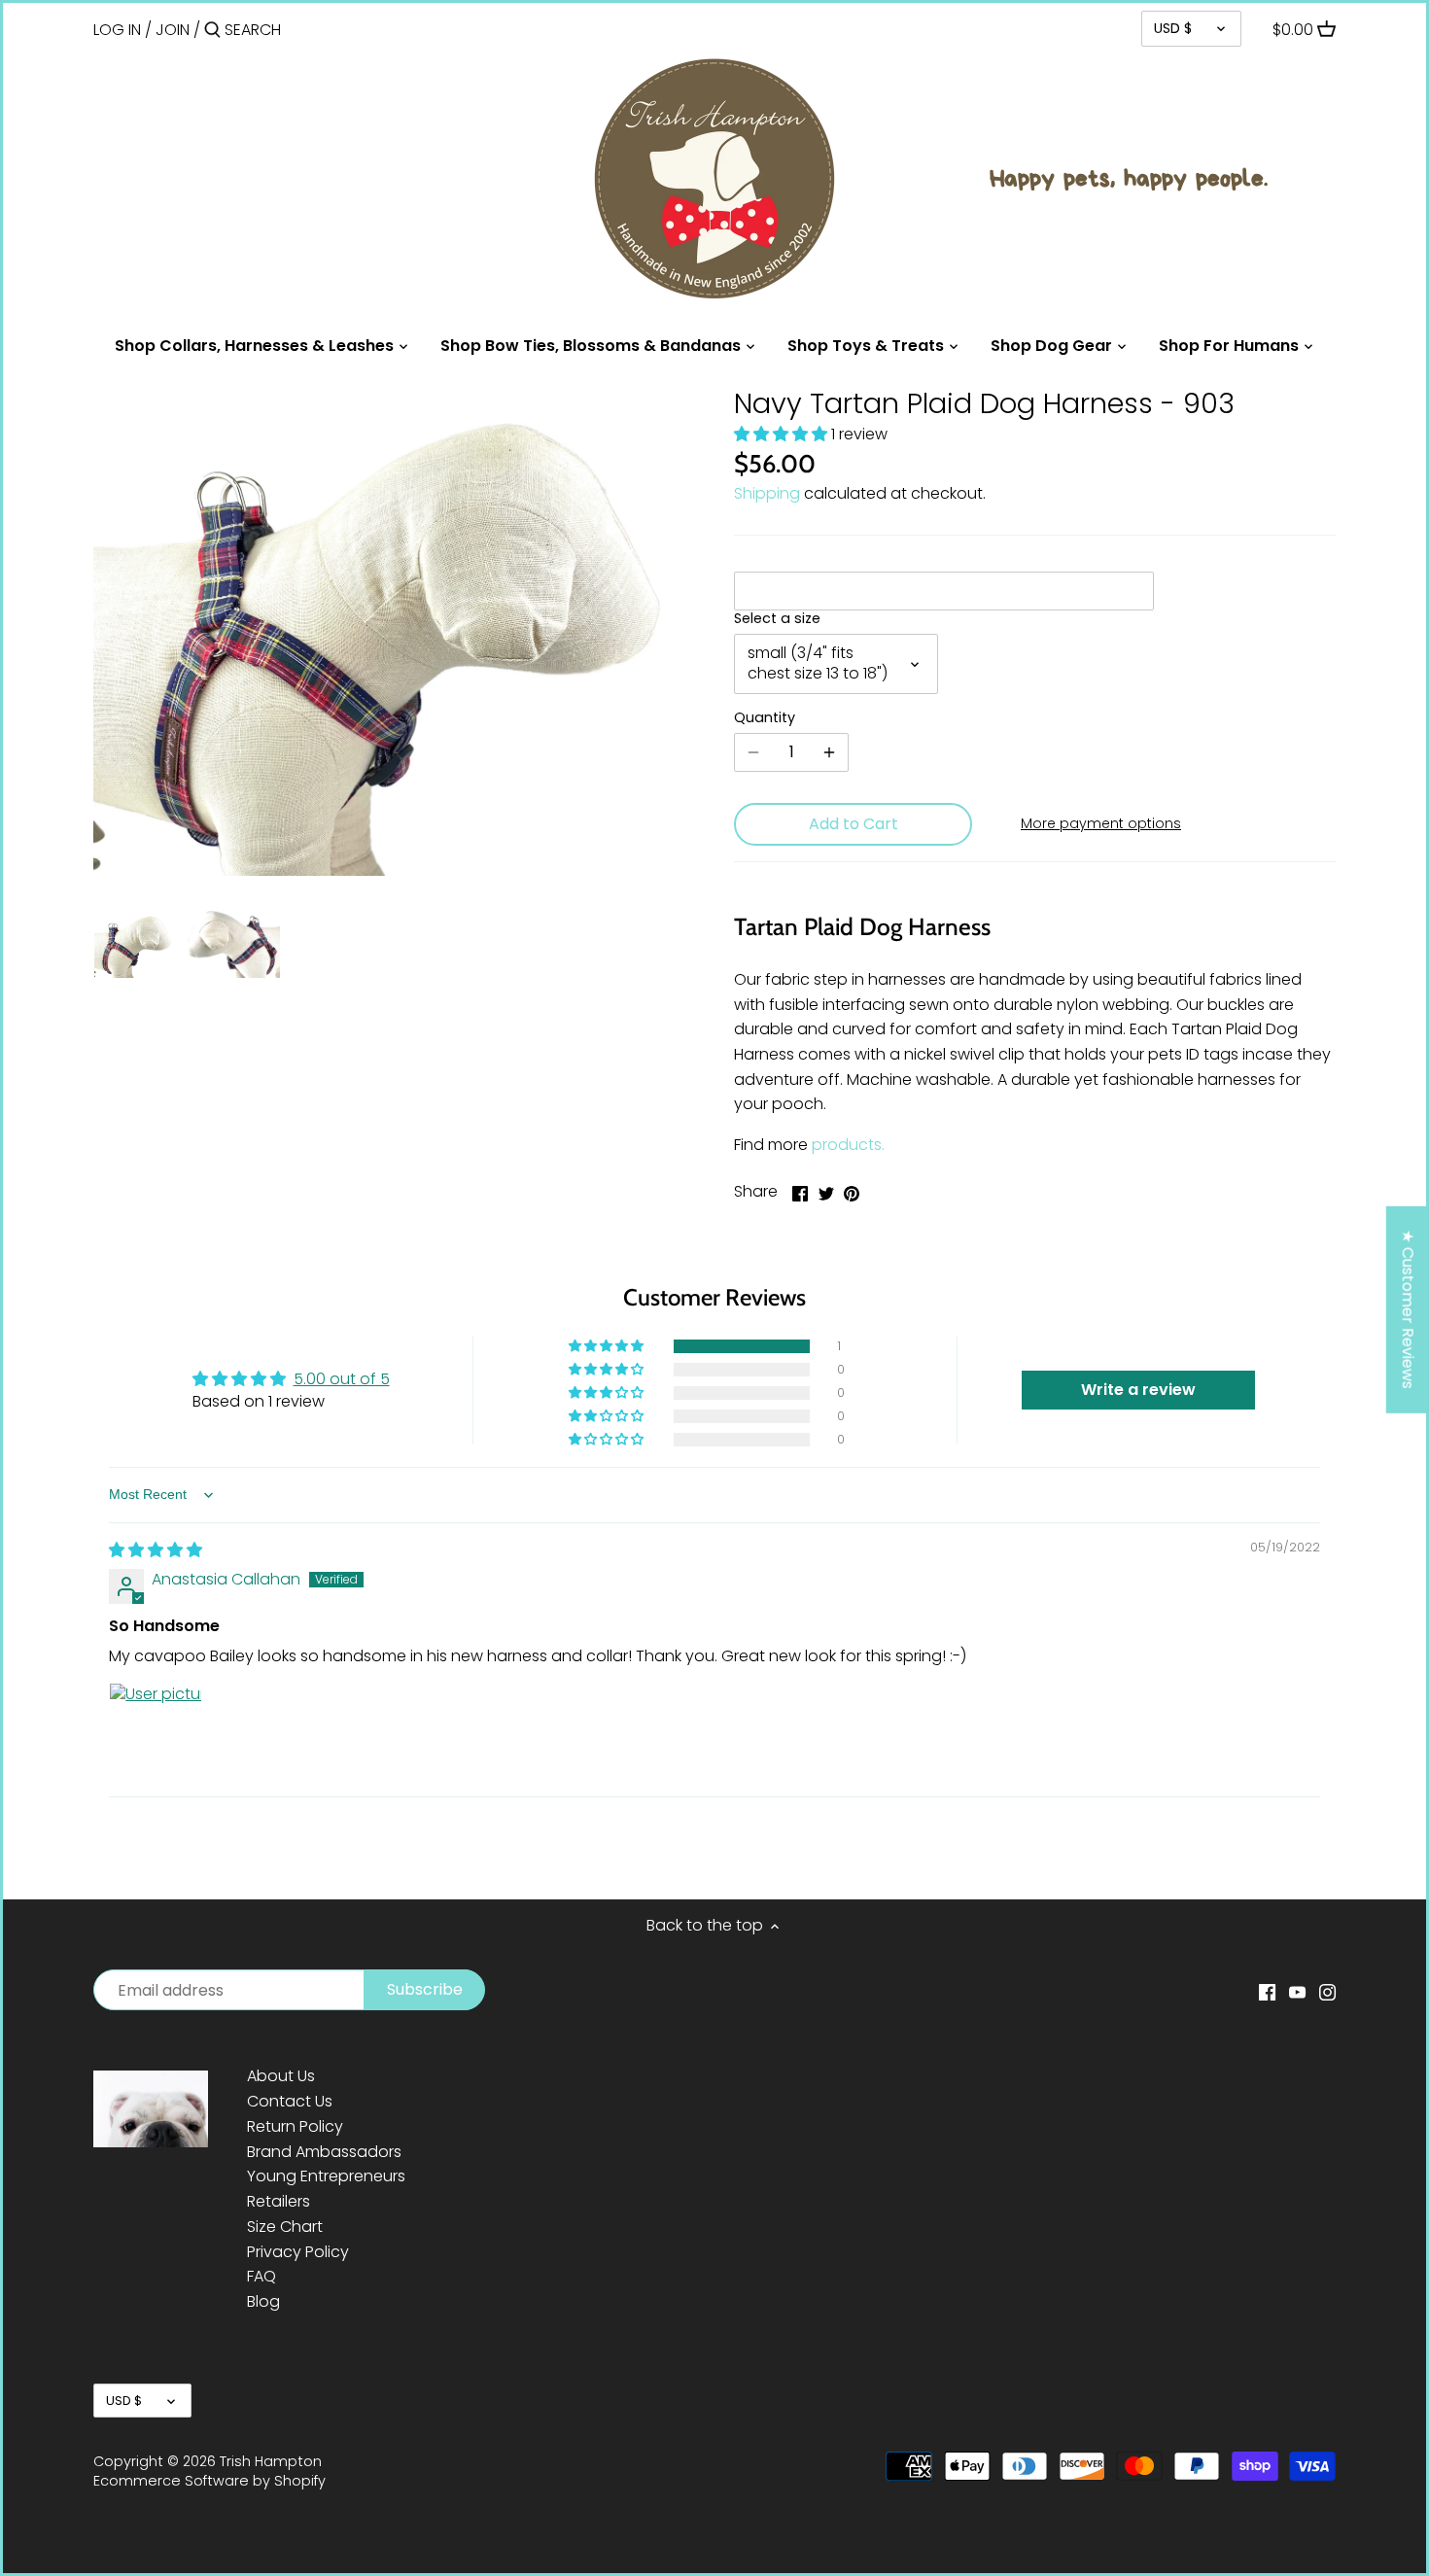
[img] (156, 1550)
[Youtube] (1297, 1992)
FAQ (261, 2276)
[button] (783, 434)
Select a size (777, 619)
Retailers (279, 2201)
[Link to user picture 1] (156, 1729)
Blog (263, 2301)
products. (848, 1145)
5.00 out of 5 (342, 1379)
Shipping (767, 493)
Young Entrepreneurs (326, 2176)
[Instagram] (1327, 1992)
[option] (135, 944)
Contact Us (290, 2101)
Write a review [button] (1138, 1390)
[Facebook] (1267, 1992)
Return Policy (295, 2126)
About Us (281, 2076)
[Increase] (829, 752)
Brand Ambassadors (324, 2152)
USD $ (1173, 28)
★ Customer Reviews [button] (1408, 1309)
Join (173, 30)
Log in (117, 30)
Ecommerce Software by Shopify (209, 2481)
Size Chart (285, 2227)
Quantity (765, 718)
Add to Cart (854, 824)
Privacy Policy (298, 2252)
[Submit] (212, 31)
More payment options (1101, 824)
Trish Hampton (271, 2461)
